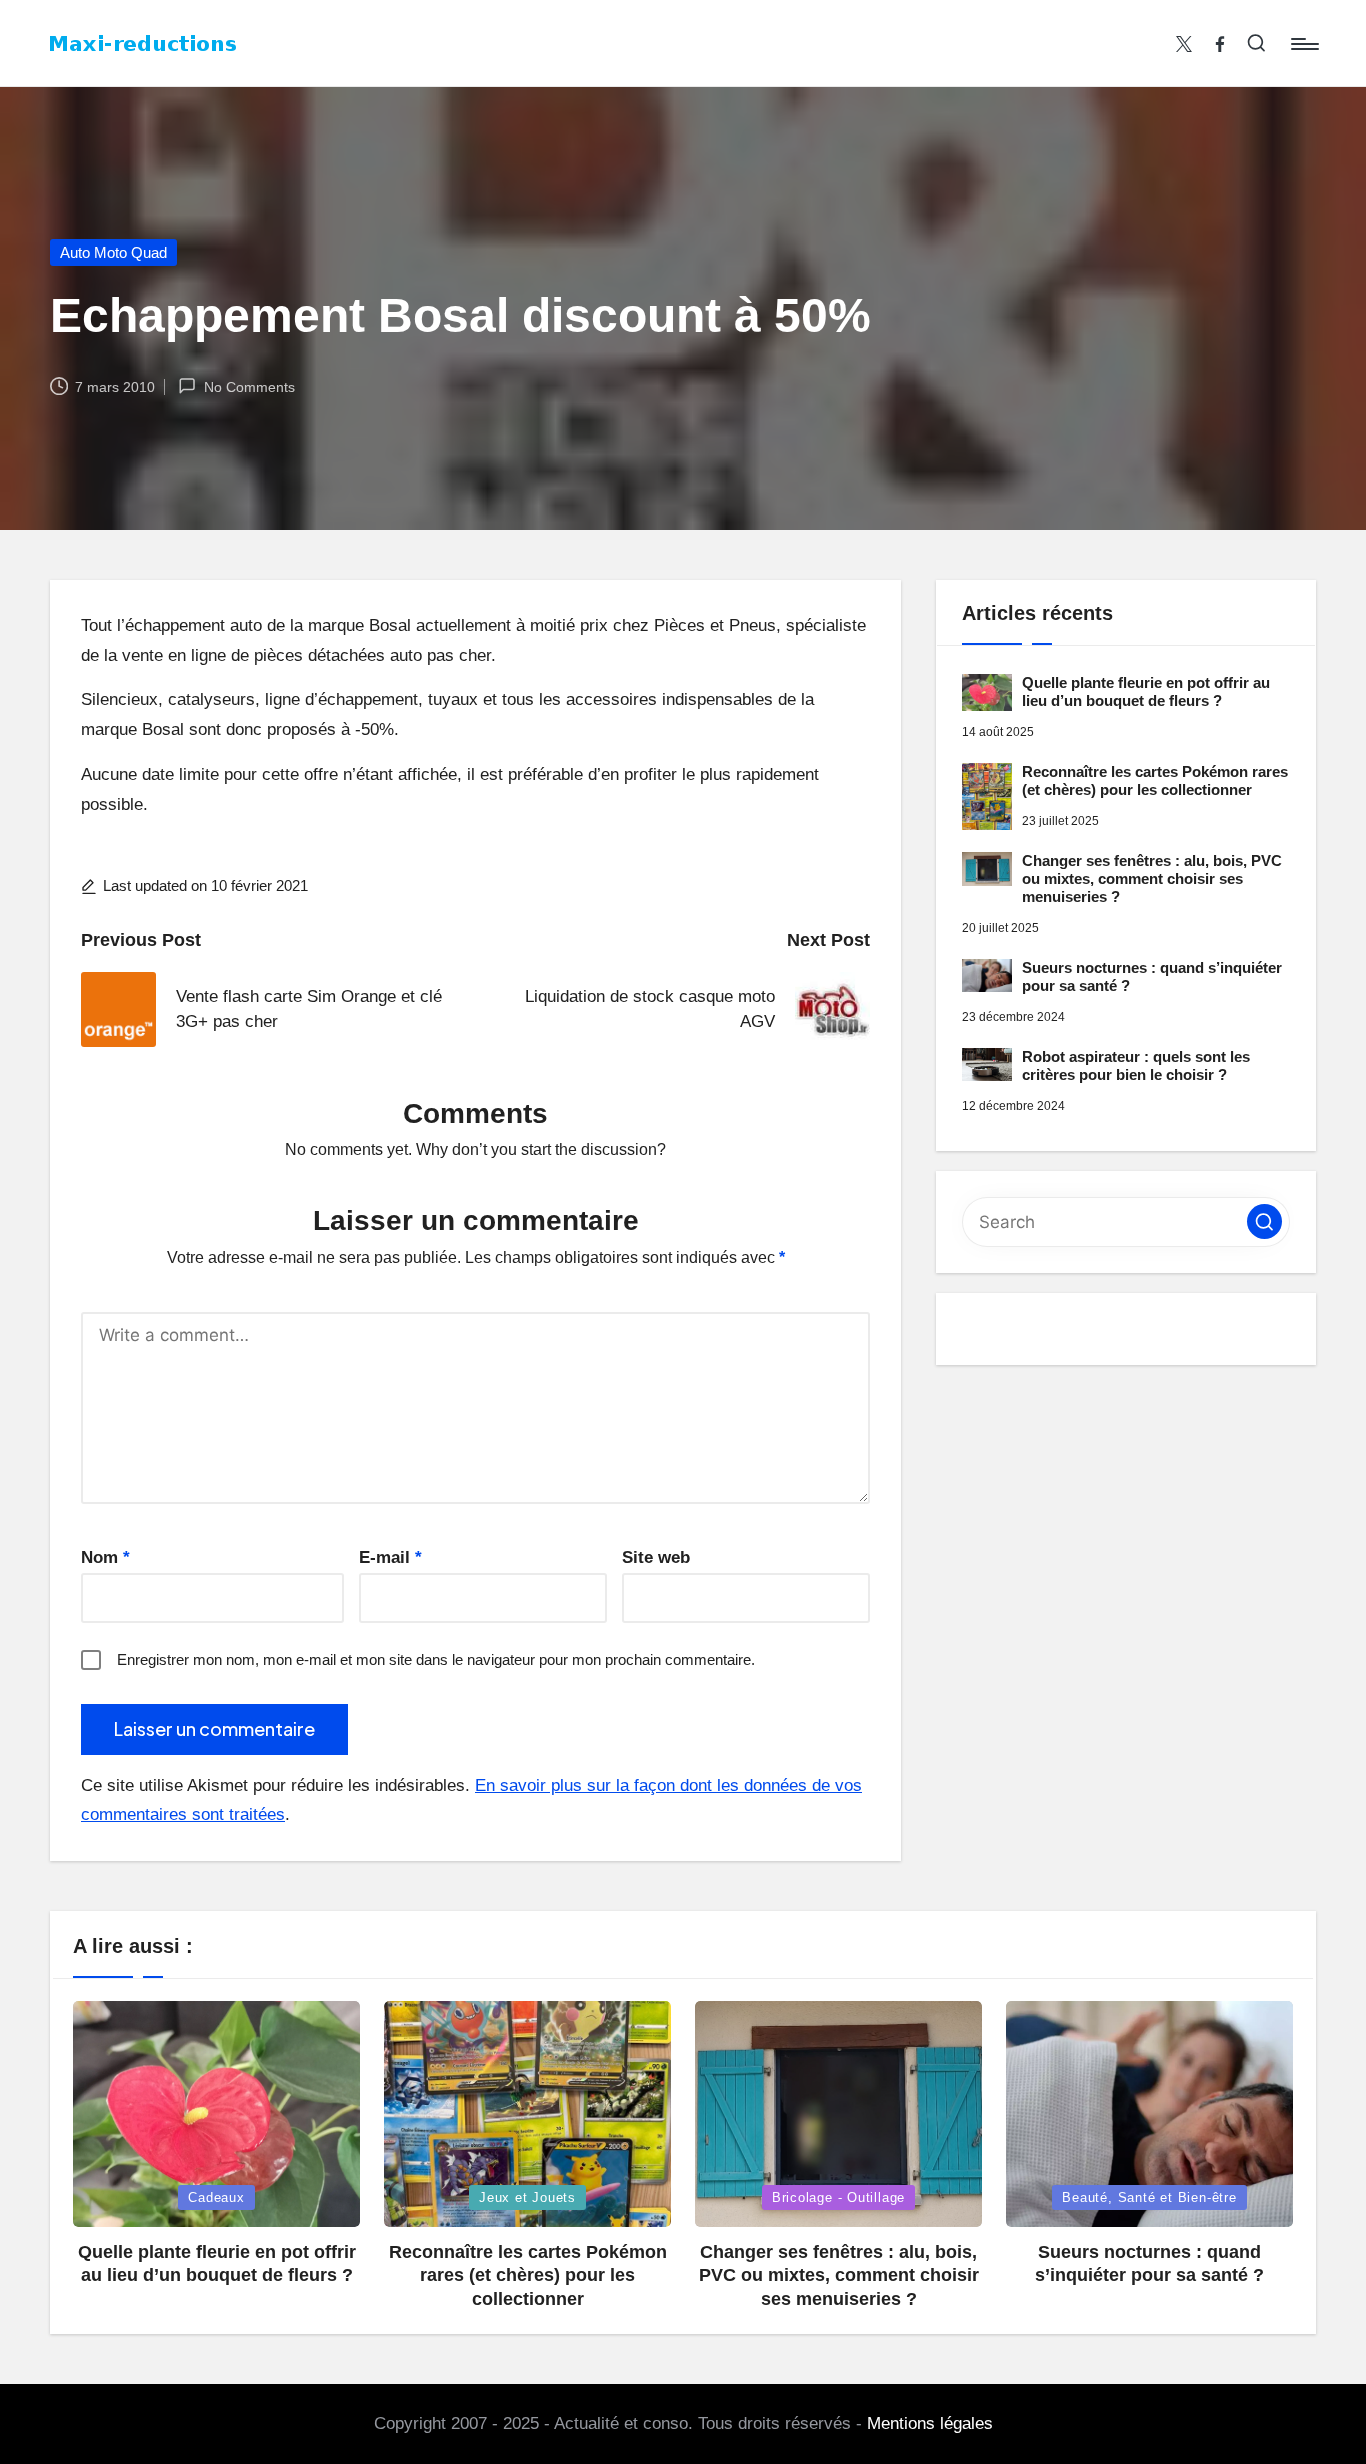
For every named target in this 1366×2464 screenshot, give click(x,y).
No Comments (249, 387)
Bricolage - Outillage (838, 2197)
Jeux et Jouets (527, 2197)
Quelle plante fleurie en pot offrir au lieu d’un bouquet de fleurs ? (1146, 691)
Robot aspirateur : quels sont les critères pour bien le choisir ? (1136, 1065)
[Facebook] (1220, 44)
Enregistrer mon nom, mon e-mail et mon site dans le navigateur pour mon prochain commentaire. (436, 1659)
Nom (105, 1557)
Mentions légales (930, 2423)
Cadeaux (216, 2197)
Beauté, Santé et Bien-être (1149, 2197)
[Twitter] (1184, 44)
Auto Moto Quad (113, 252)
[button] (1264, 1221)
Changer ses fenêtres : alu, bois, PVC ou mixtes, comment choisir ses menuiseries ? (1152, 878)
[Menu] (1303, 44)
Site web (656, 1557)
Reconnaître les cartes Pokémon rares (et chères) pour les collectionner (1155, 780)
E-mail (390, 1557)
